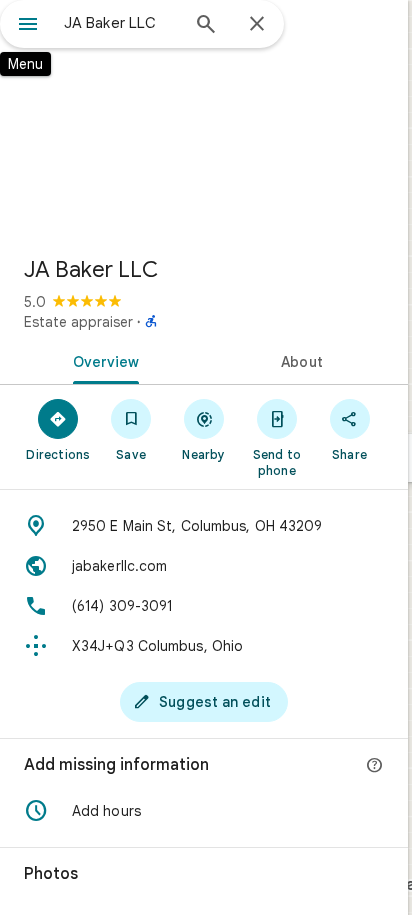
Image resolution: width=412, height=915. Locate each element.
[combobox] (121, 23)
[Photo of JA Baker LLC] (204, 120)
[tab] (102, 360)
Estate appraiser (78, 322)
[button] (204, 811)
